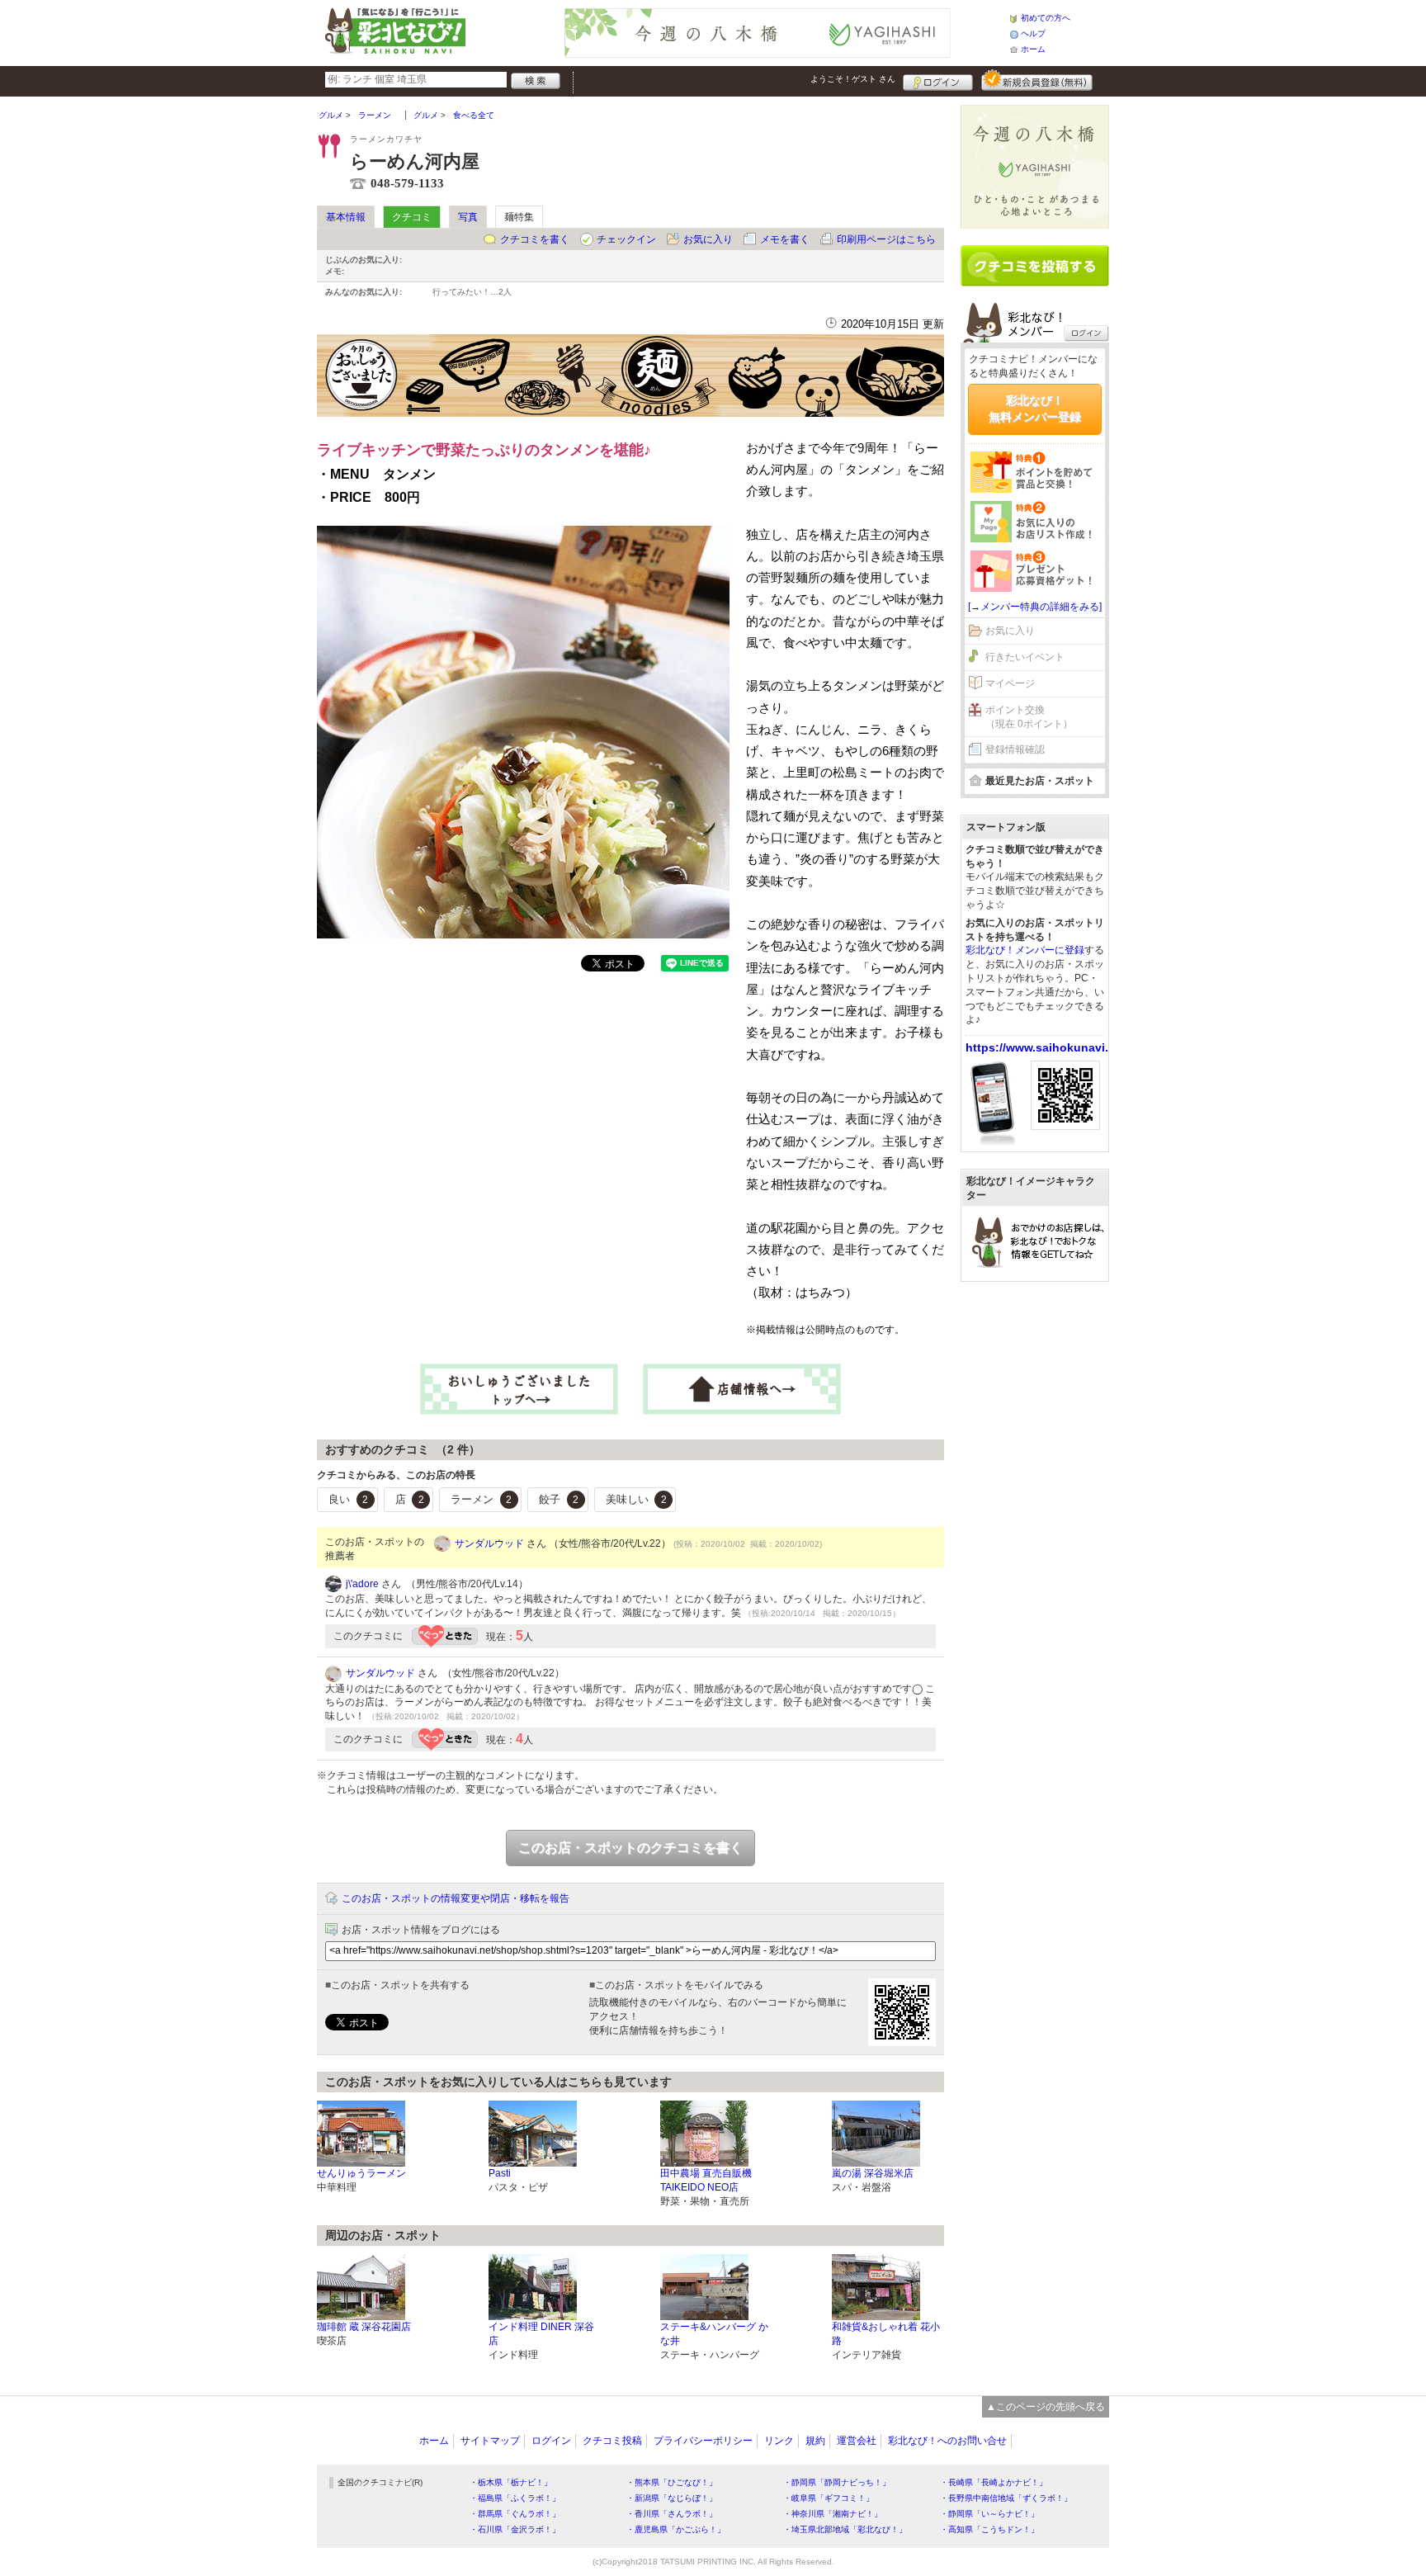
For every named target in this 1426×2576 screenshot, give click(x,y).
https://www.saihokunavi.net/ (1048, 1047)
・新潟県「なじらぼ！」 (672, 2498)
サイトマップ (490, 2441)
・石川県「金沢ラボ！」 (515, 2529)
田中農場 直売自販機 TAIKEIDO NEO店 (706, 2180)
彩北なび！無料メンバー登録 (1035, 409)
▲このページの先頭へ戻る (1046, 2407)
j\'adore (362, 1584)
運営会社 (857, 2441)
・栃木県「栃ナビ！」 (511, 2482)
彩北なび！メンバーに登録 (1025, 950)
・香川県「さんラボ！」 (672, 2514)
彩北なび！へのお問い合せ (947, 2441)
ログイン (938, 80)
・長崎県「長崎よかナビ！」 (994, 2482)
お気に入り (708, 239)
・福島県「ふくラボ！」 (515, 2498)
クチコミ (412, 217)
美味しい (636, 1499)
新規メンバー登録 (1037, 80)
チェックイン (626, 239)
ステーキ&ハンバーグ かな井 (714, 2334)
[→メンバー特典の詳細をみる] (1035, 607)
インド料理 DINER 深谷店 (541, 2334)
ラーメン (481, 1499)
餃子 (559, 1499)
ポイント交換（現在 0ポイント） (1029, 717)
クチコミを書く (535, 239)
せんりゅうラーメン (361, 2173)
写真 (468, 217)
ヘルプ (1033, 33)
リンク (779, 2441)
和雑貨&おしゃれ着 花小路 (886, 2334)
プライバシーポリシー (703, 2441)
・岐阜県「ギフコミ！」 (829, 2498)
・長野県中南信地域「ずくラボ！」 (1006, 2498)
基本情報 (346, 217)
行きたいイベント (1025, 657)
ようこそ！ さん (853, 79)
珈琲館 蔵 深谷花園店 (364, 2327)
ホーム (1033, 49)
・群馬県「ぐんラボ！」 (515, 2514)
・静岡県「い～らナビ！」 (989, 2514)
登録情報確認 (1015, 749)
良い (348, 1499)
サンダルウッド (489, 1543)
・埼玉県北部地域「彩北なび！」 (845, 2529)
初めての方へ (1046, 18)
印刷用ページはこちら (886, 239)
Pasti (500, 2173)
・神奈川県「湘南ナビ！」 (833, 2514)
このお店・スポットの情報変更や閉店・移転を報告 (456, 1898)
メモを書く (785, 239)
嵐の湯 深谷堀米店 (873, 2173)
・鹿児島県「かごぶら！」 (676, 2529)
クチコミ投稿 (612, 2441)
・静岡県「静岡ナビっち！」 (837, 2482)
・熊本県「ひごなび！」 (672, 2482)
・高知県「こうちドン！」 (989, 2529)
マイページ (1010, 683)
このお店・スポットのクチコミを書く (630, 1848)
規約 (815, 2441)
